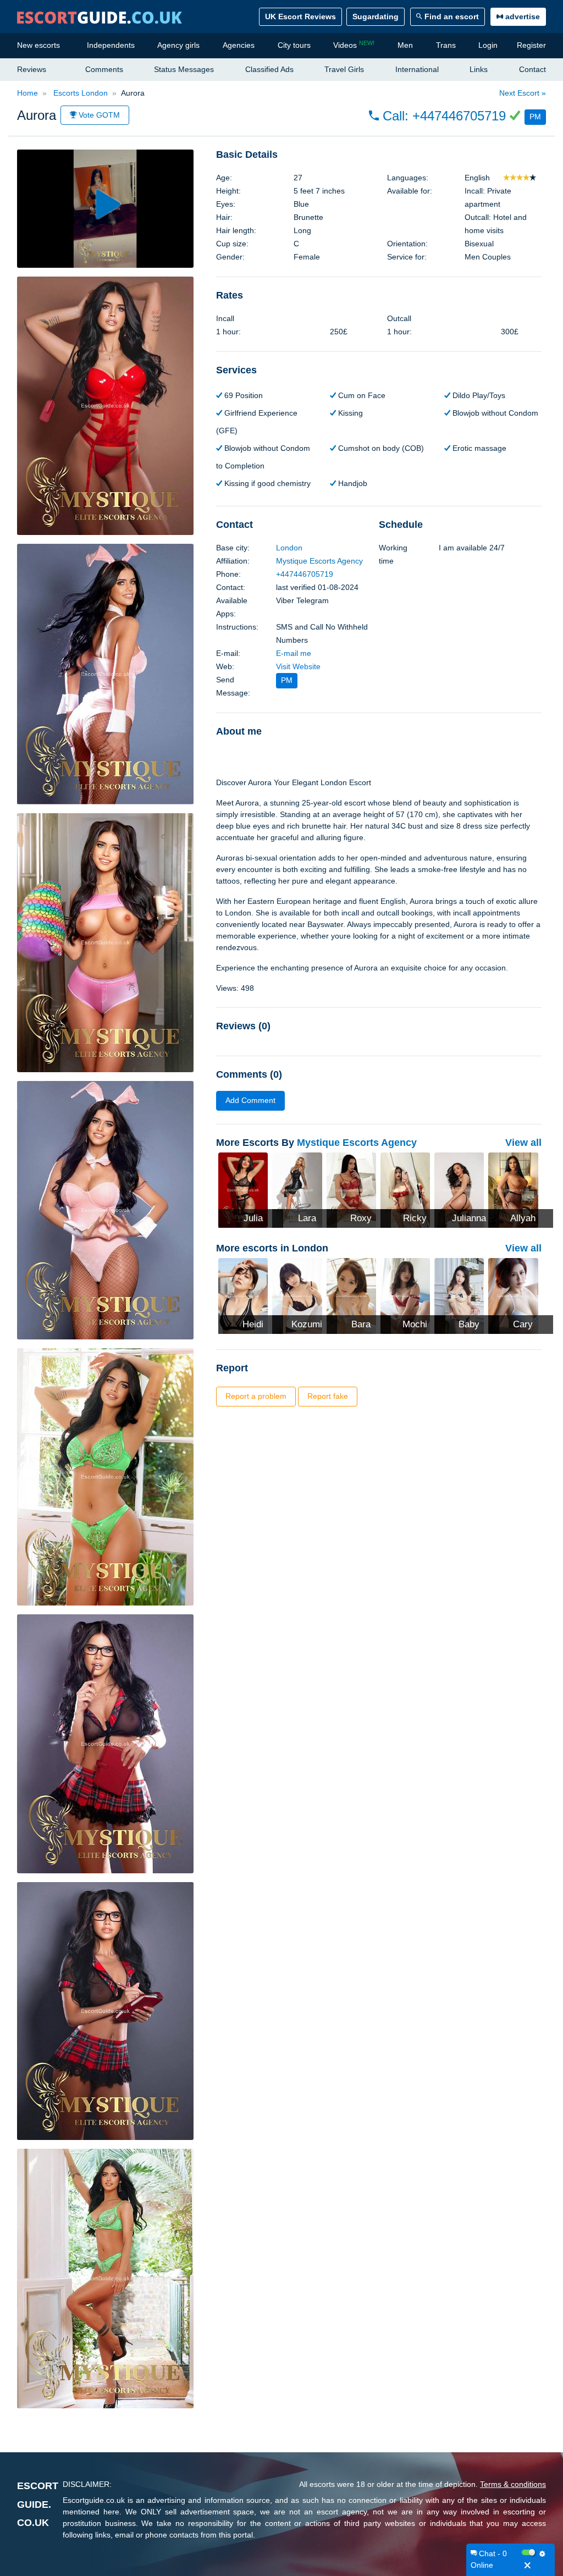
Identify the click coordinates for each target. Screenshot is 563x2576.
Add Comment (250, 1100)
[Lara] (297, 1189)
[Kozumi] (297, 1295)
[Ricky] (405, 1189)
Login (488, 45)
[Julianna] (459, 1189)
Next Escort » (523, 93)
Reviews (32, 69)
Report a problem (256, 1396)
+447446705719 (305, 574)
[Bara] (351, 1295)
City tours (294, 45)
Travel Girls (344, 69)
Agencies (239, 45)
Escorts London (79, 93)
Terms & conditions (513, 2484)
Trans (446, 45)
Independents (111, 45)
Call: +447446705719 (444, 116)
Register (531, 45)
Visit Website (298, 666)
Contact (532, 69)
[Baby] (459, 1295)
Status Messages (184, 69)
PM (535, 117)
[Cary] (513, 1295)
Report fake (328, 1396)
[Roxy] (351, 1189)
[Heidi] (243, 1295)
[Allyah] (513, 1189)
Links (479, 69)
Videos (354, 45)
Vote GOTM (98, 115)
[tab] (379, 155)
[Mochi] (405, 1295)
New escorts (38, 45)
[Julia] (243, 1189)
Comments (104, 69)
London (289, 548)
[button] (457, 116)
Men (405, 45)
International (417, 69)
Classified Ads (269, 69)
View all (523, 1143)
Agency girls (178, 45)
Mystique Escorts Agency (319, 561)
